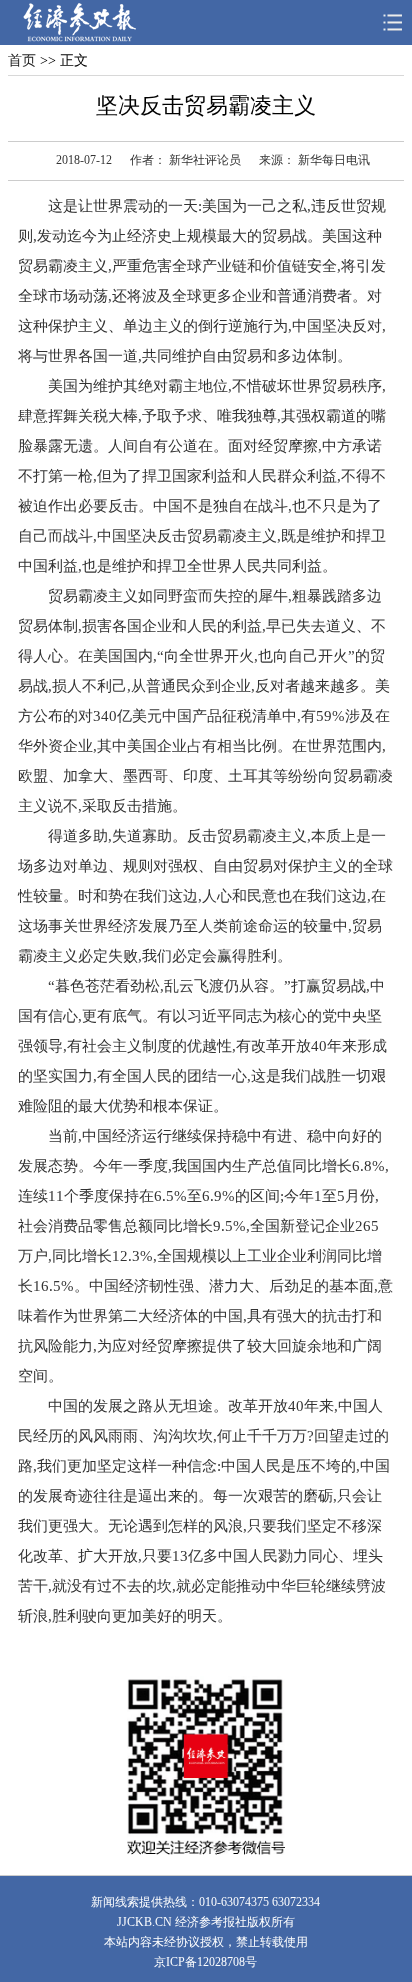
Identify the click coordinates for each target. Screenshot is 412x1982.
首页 (22, 60)
